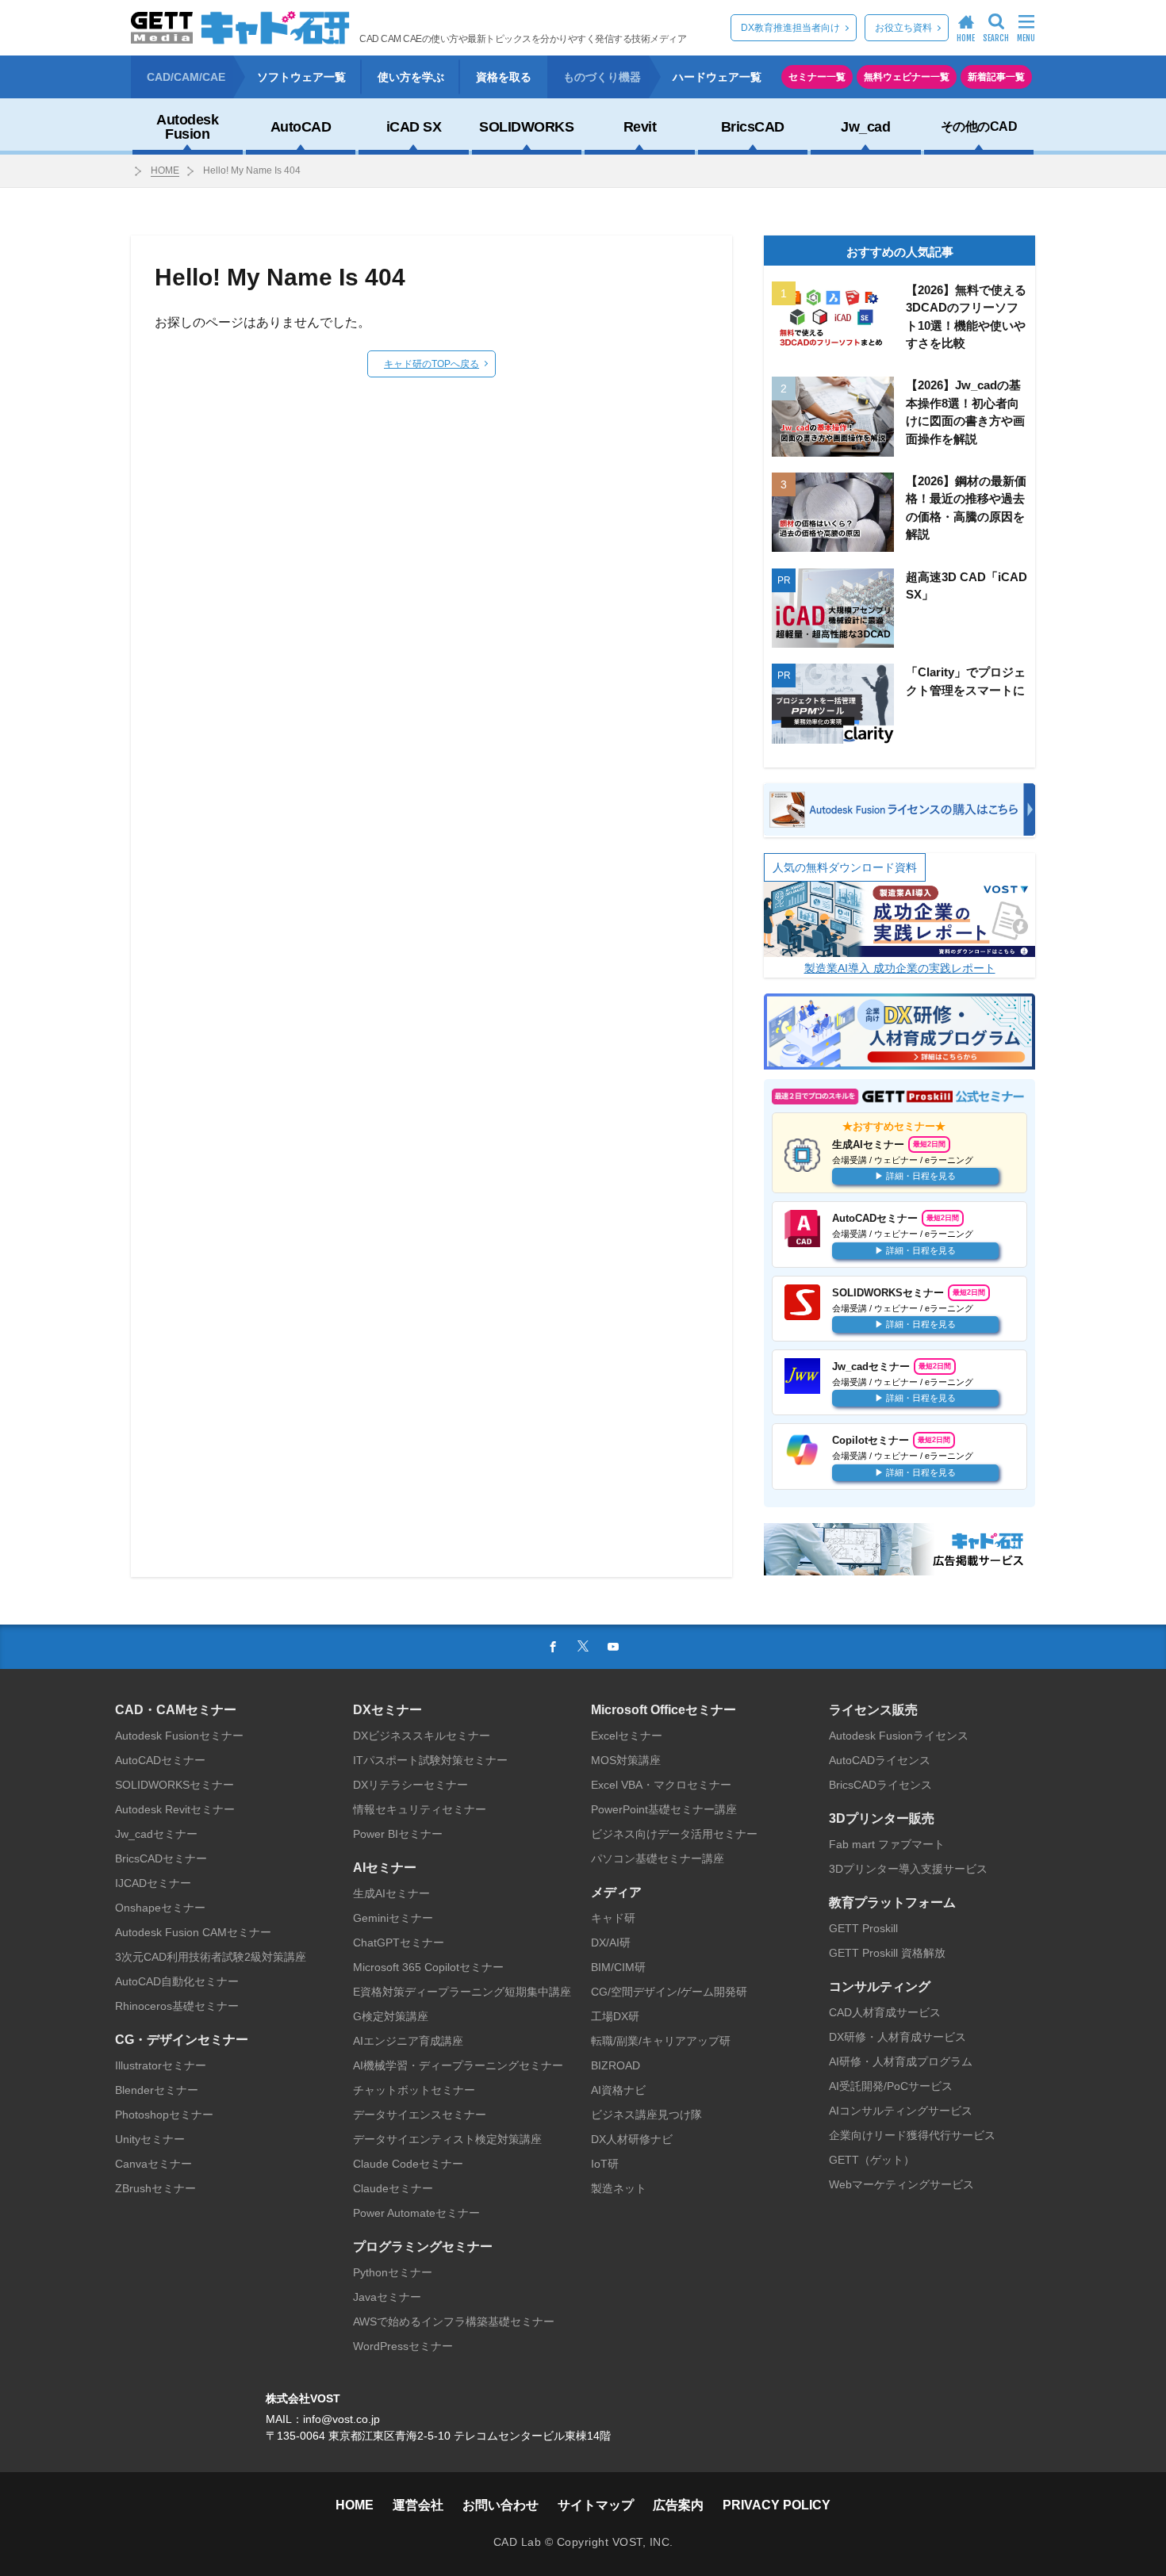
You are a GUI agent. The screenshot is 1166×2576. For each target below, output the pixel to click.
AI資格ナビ (618, 2090)
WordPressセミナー (403, 2346)
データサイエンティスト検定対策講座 (447, 2139)
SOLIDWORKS (526, 127)
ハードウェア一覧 (717, 77)
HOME (165, 170)
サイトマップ (596, 2505)
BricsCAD (753, 127)
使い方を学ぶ (411, 77)
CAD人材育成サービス (885, 2012)
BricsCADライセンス (880, 1785)
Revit (640, 127)
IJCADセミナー (153, 1883)
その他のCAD (979, 126)
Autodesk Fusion (187, 127)
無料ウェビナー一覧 (907, 77)
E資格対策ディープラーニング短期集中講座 (462, 1992)
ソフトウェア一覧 (301, 77)
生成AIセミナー (391, 1893)
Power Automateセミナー (416, 2213)
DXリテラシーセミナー (410, 1785)
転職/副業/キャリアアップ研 (661, 2041)
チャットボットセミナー (414, 2090)
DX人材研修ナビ (632, 2139)
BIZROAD (616, 2065)
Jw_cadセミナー (156, 1834)
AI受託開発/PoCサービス (891, 2086)
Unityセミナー (150, 2139)
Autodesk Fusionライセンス (899, 1736)
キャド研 (613, 1918)
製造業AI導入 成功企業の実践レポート (900, 968)
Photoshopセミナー (164, 2115)
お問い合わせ (501, 2505)
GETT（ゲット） (872, 2160)
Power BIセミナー (398, 1834)
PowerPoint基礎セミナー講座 (664, 1809)
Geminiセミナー (393, 1918)
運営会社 (418, 2505)
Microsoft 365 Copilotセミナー (428, 1967)
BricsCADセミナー (161, 1858)
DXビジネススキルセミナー (422, 1736)
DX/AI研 (611, 1943)
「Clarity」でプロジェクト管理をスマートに (966, 681)
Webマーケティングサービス (901, 2184)
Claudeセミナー (393, 2188)
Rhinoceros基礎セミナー (177, 2006)
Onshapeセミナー (160, 1908)
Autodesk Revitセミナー (175, 1809)
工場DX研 (615, 2016)
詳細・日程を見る (921, 1176)
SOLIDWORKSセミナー (175, 1785)
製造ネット (619, 2188)
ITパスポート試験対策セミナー (430, 1760)
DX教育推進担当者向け (790, 28)
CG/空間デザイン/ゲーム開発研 (669, 1992)
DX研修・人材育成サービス (898, 2037)
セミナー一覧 (817, 77)
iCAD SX (414, 127)
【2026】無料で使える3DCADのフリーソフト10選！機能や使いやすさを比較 (966, 317)
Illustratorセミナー (161, 2065)
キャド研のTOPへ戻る (431, 364)
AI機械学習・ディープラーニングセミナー (458, 2065)
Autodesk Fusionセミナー (179, 1736)
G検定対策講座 (391, 2016)
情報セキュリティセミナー (420, 1809)
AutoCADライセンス (880, 1760)
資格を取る (504, 77)
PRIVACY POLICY (777, 2505)
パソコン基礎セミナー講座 (658, 1858)
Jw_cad (865, 127)
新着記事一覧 (996, 77)
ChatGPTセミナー (399, 1943)
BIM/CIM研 (618, 1967)
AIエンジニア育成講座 (408, 2041)
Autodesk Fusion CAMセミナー (193, 1932)
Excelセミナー (627, 1736)
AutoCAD (301, 127)
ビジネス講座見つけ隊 (646, 2115)
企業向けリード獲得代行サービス (912, 2135)
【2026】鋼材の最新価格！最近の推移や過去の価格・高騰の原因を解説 (966, 508)
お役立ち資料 (903, 28)
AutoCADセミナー (160, 1760)
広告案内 (678, 2505)
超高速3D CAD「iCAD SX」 (967, 586)
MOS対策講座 (626, 1760)
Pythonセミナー (393, 2272)
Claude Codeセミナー (408, 2164)
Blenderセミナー (157, 2090)
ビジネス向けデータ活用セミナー (674, 1834)
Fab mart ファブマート (887, 1844)
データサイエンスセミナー (420, 2115)
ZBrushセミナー (155, 2188)
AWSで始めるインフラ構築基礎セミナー (454, 2321)
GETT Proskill (863, 1928)
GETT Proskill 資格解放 (887, 1953)
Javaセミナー (387, 2297)
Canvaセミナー (153, 2164)
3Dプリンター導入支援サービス (908, 1869)
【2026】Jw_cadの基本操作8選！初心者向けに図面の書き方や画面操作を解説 (965, 412)
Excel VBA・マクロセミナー (661, 1785)
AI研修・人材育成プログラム (901, 2061)
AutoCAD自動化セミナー (177, 1981)
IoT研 (605, 2164)
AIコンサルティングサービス (901, 2111)
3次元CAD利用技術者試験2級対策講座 (211, 1957)
